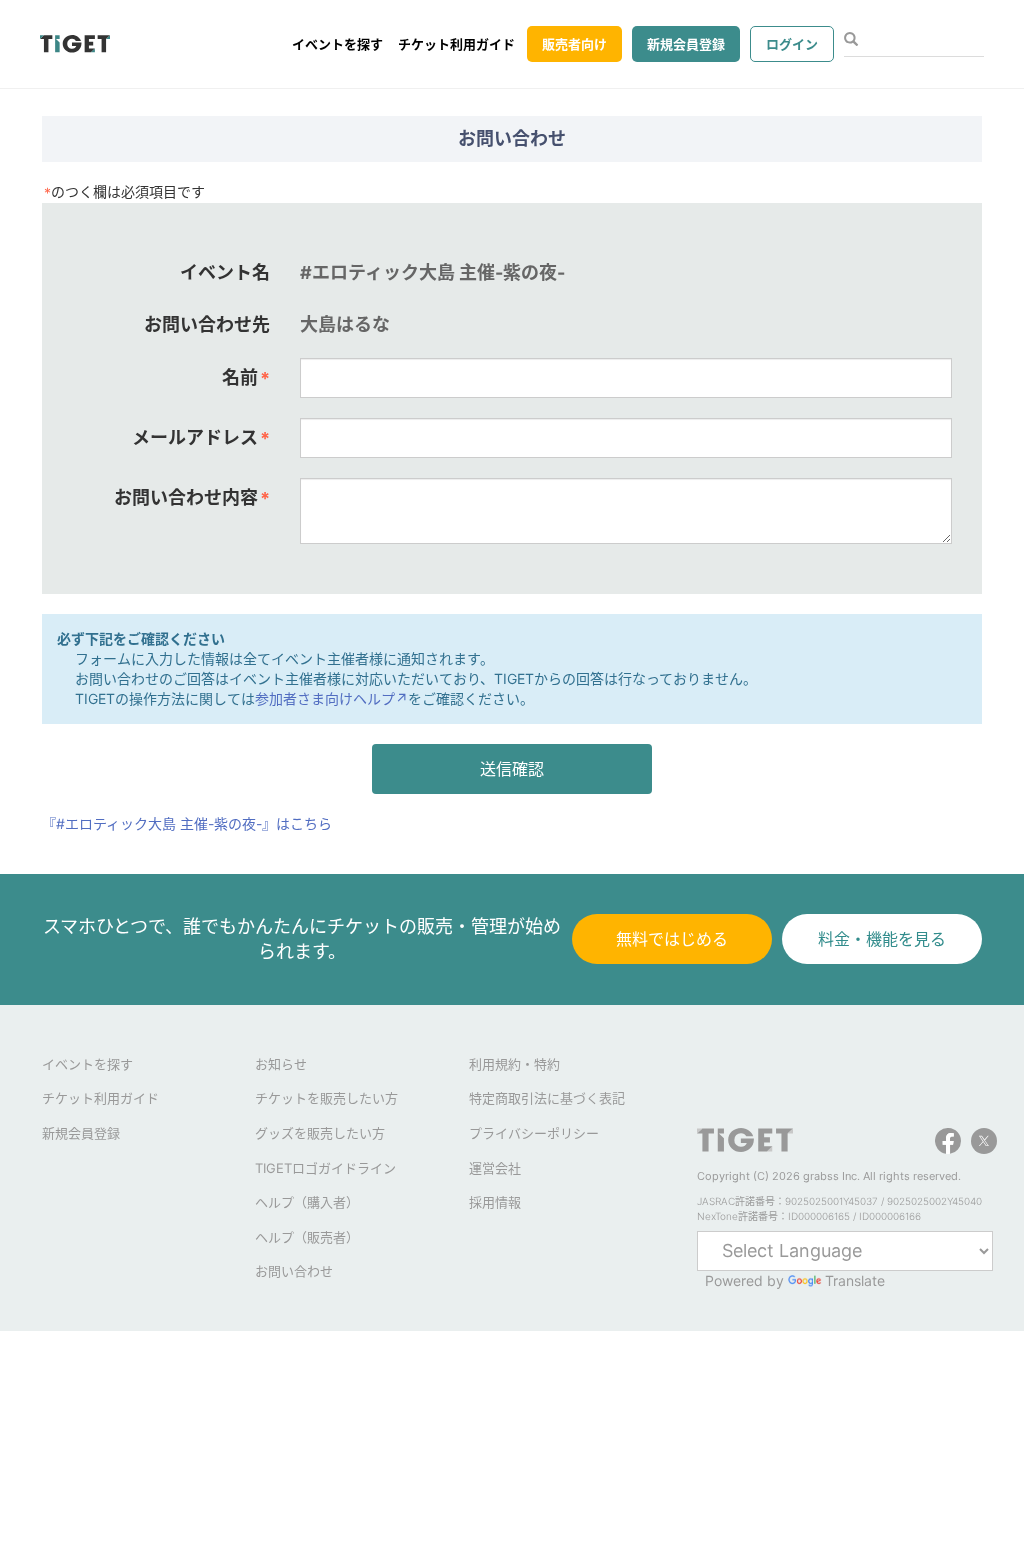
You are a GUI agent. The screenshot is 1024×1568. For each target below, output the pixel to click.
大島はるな (345, 324)
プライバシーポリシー (534, 1133)
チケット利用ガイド (456, 44)
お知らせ (281, 1064)
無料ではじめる (672, 939)
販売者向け (574, 44)
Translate (855, 1280)
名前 (246, 378)
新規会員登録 (686, 44)
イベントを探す (337, 44)
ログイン (792, 44)
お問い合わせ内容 (192, 498)
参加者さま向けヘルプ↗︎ (331, 698)
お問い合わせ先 (207, 324)
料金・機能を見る (882, 939)
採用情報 (495, 1202)
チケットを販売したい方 (326, 1098)
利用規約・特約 (514, 1064)
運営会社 (495, 1168)
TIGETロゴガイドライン (325, 1168)
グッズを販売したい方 (320, 1133)
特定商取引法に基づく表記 (547, 1098)
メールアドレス (201, 438)
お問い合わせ (294, 1271)
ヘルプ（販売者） (307, 1237)
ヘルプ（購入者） (307, 1202)
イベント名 (225, 272)
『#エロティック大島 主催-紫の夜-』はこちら (187, 823)
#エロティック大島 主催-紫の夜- (432, 272)
